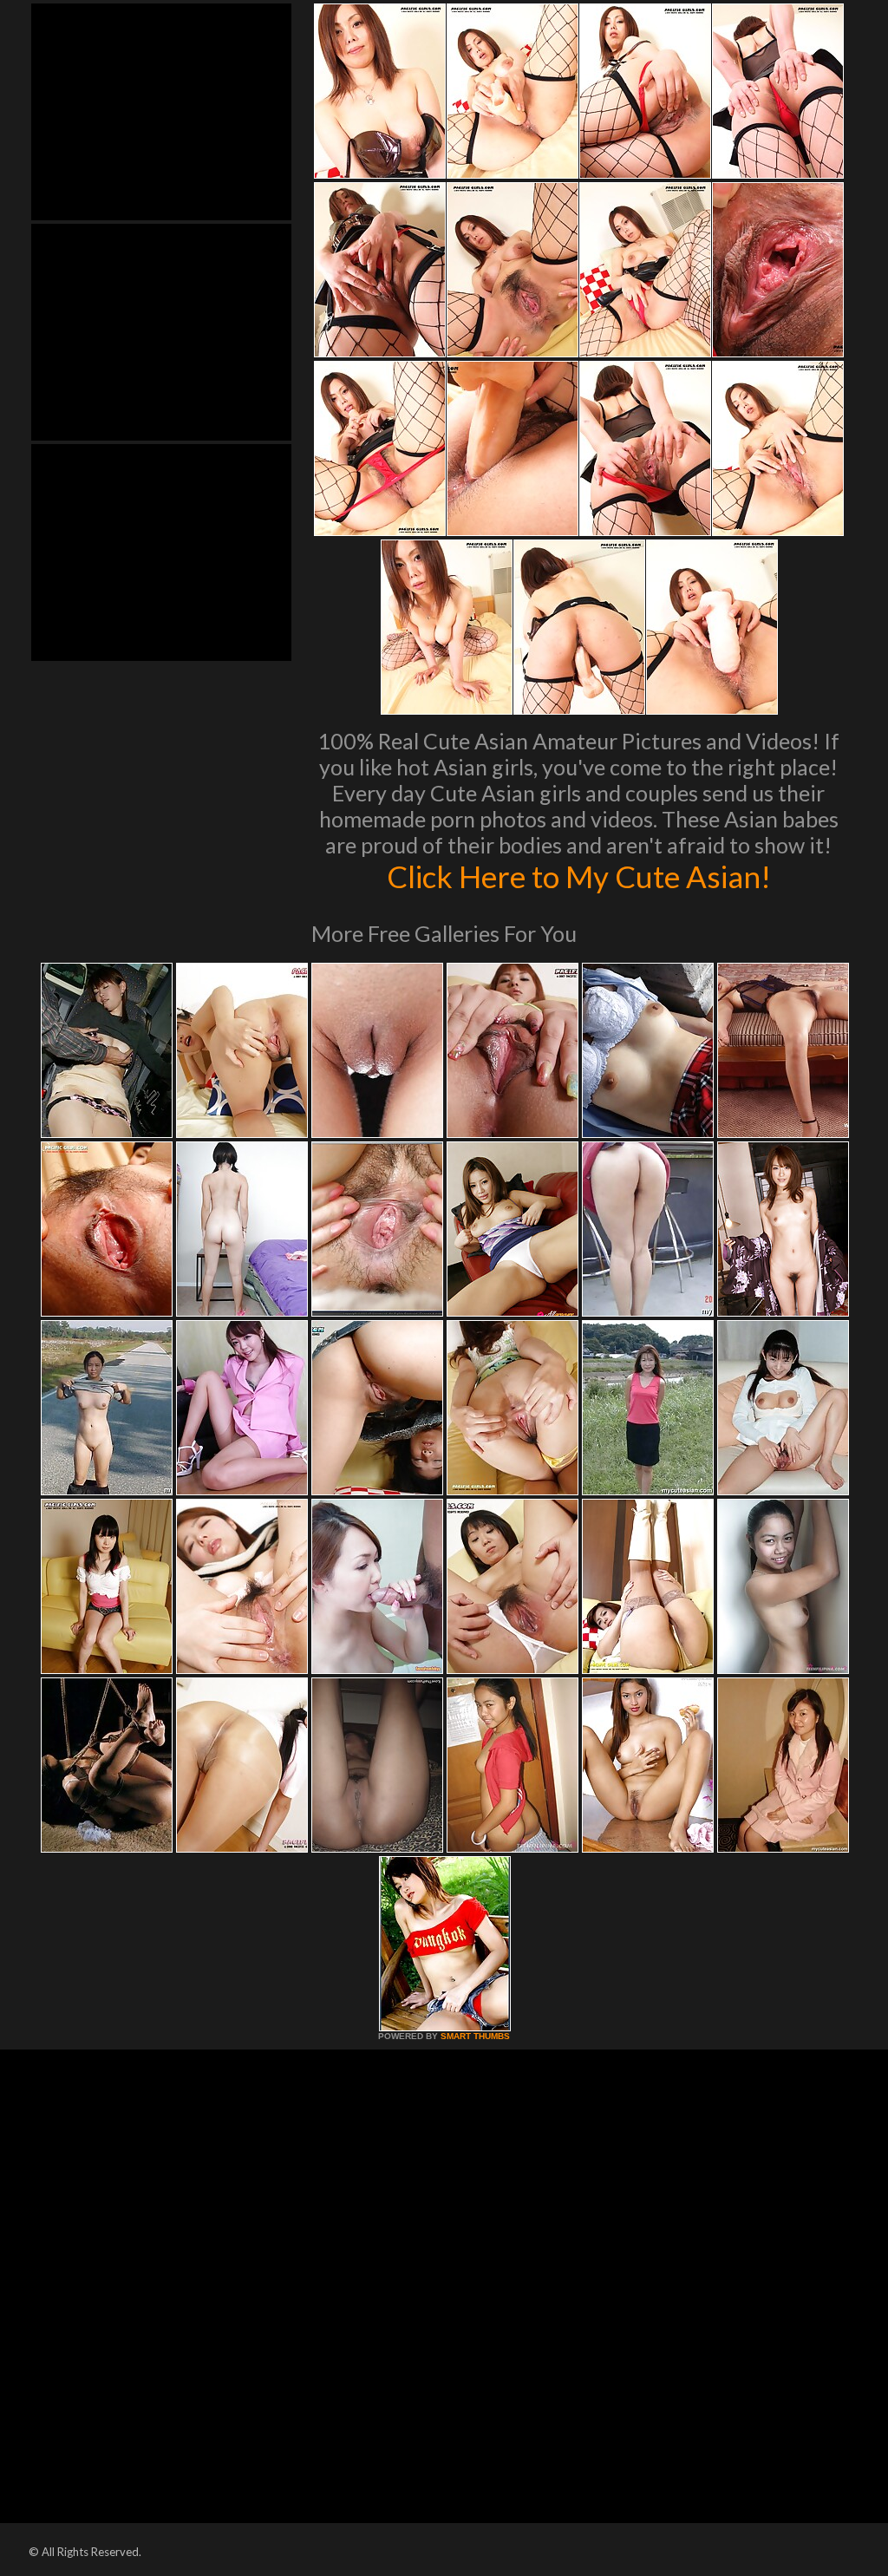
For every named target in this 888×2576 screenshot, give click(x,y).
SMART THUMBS (475, 2036)
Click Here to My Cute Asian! (579, 876)
